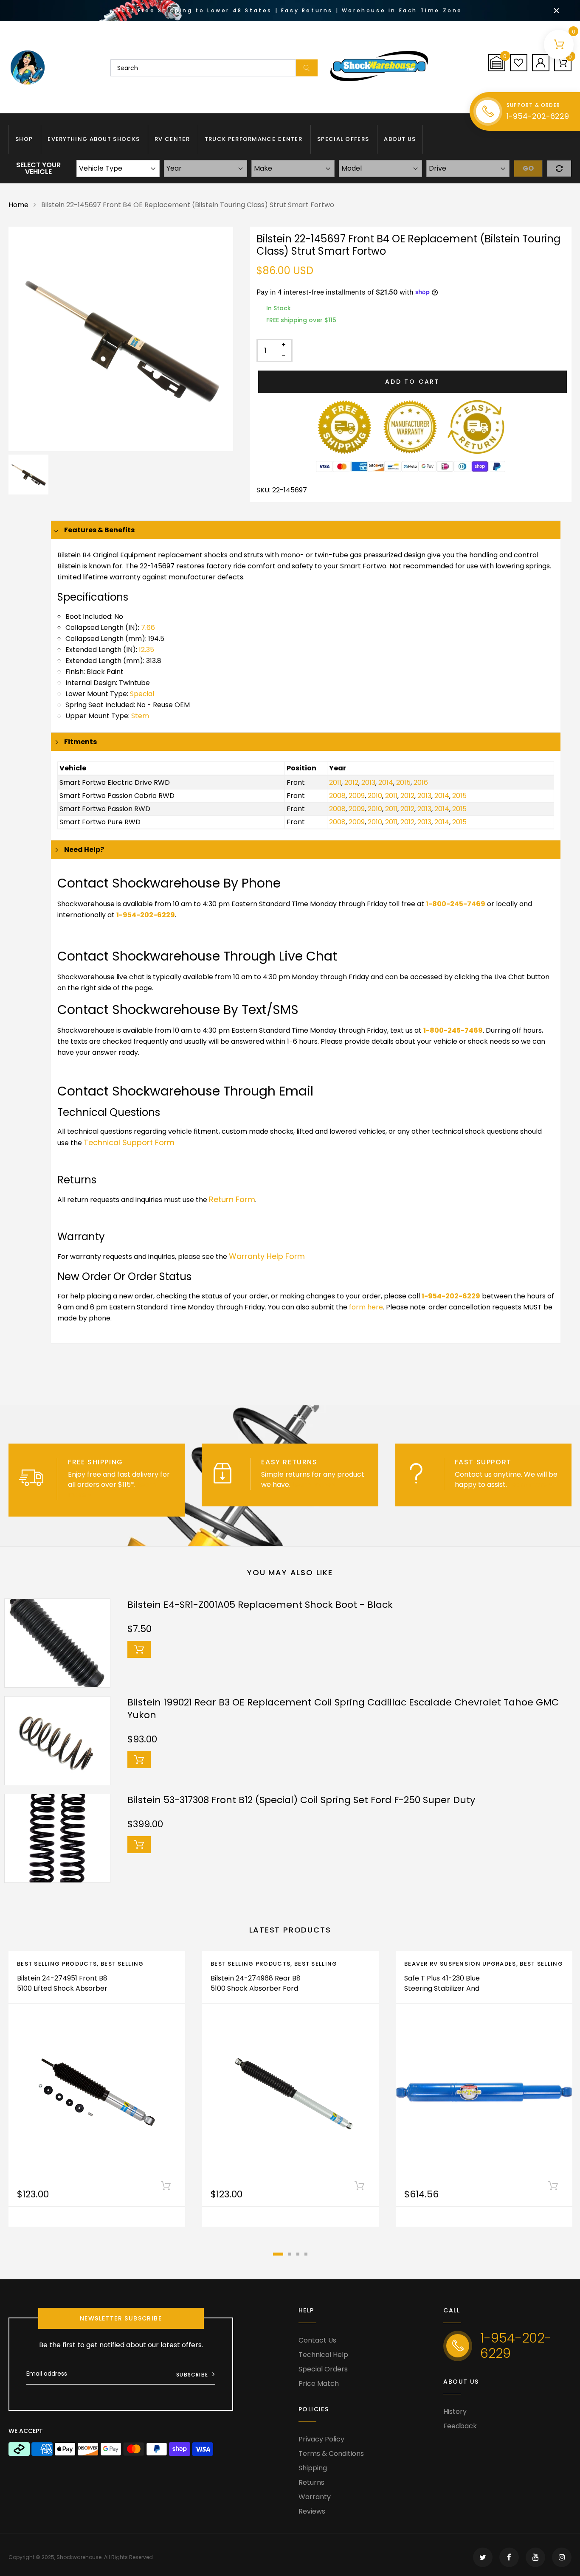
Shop (24, 139)
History (455, 2412)
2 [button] (290, 2254)
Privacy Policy (321, 2439)
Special (142, 694)
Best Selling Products (57, 1964)
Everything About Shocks (94, 139)
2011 (335, 782)
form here (366, 1307)
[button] (497, 62)
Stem (140, 716)
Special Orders (323, 2369)
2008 (337, 796)
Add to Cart (412, 382)
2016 (421, 782)
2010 (375, 796)
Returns (311, 2482)
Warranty (315, 2497)
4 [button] (306, 2254)
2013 (368, 782)
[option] (121, 339)
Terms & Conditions (331, 2454)
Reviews (312, 2511)
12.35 (146, 650)
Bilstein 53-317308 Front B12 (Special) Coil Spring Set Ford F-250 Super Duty (301, 1800)
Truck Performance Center (253, 139)
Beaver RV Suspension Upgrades (460, 1964)
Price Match (319, 2384)
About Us (400, 139)
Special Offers (343, 139)
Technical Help (323, 2355)
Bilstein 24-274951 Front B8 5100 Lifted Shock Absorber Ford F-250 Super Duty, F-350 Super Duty (62, 1993)
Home (18, 205)
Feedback (460, 2426)
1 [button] (278, 2254)
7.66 (148, 628)
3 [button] (298, 2254)
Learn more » (314, 1485)
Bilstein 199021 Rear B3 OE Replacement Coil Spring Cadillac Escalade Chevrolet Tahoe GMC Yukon (343, 1709)
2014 (386, 782)
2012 (351, 782)
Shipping (313, 2468)
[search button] (307, 68)
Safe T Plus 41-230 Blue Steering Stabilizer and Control (442, 1988)
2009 (357, 796)
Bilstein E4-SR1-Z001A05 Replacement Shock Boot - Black (260, 1605)
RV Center (172, 139)
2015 (403, 782)
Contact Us (317, 2340)
